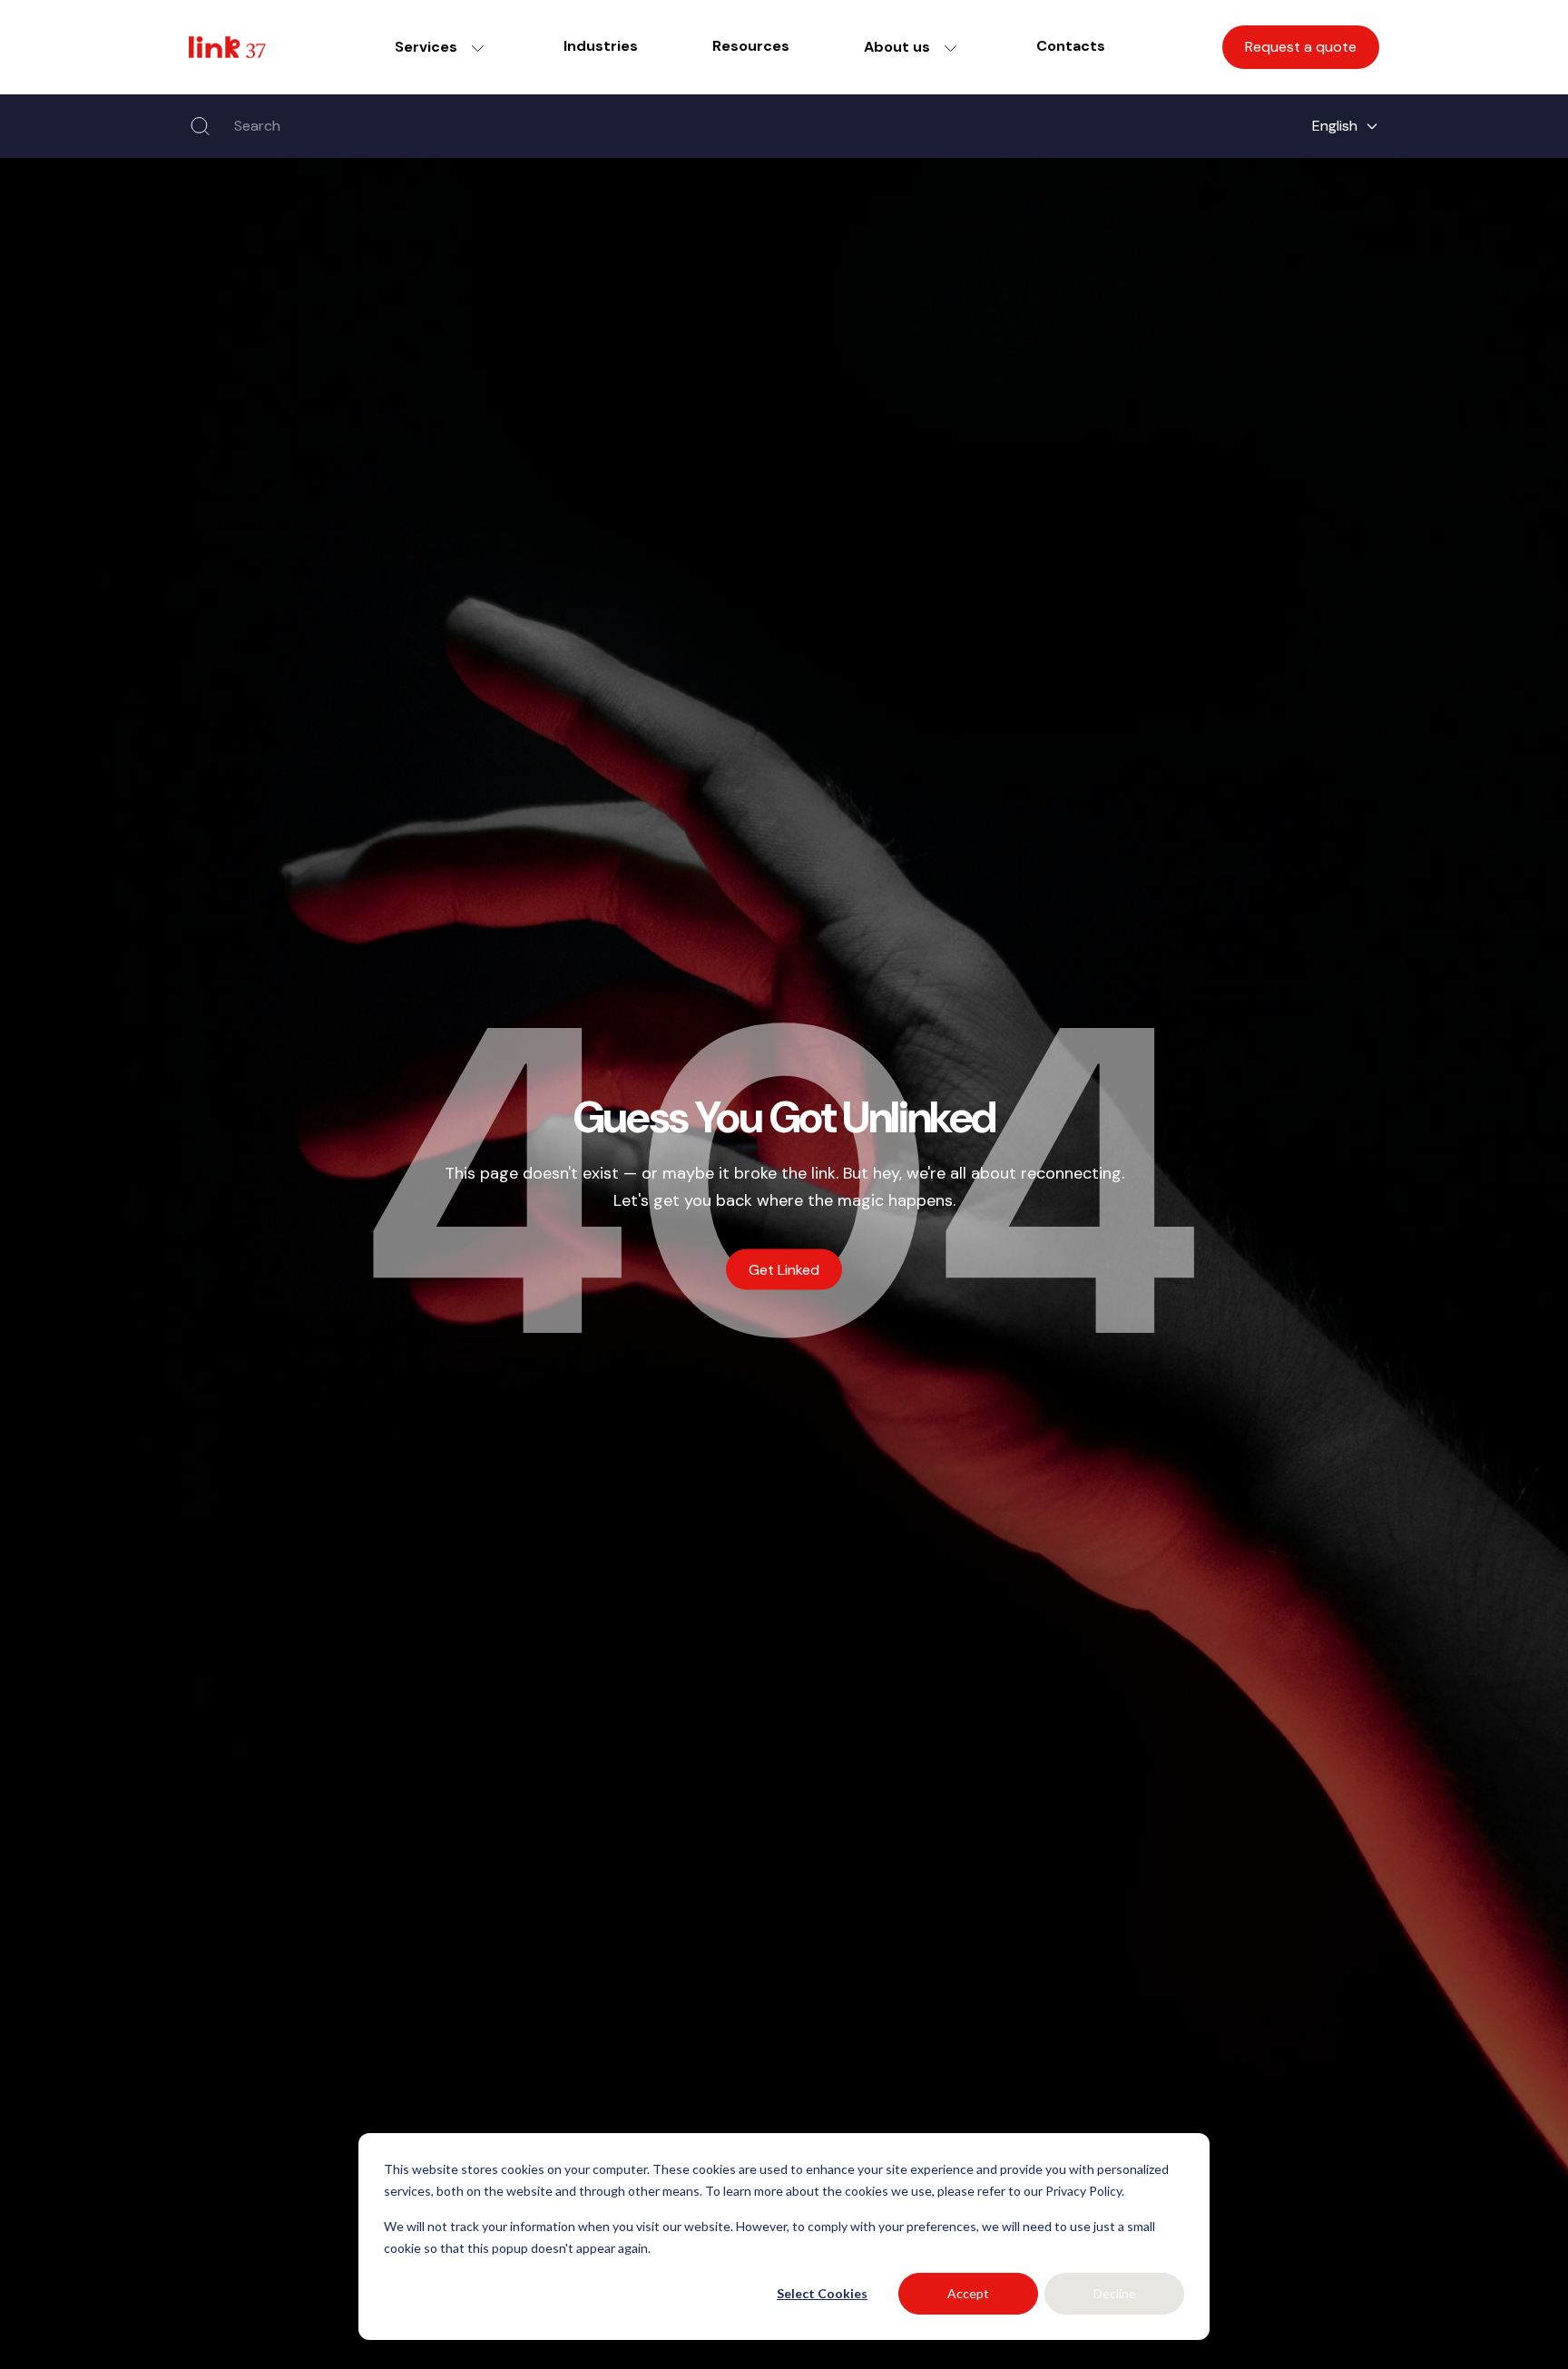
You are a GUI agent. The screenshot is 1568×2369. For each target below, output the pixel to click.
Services (426, 47)
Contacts (1071, 46)
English (1335, 126)
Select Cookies (822, 2293)
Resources (751, 46)
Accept (968, 2293)
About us (897, 47)
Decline (1115, 2293)
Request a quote (1301, 47)
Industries (601, 46)
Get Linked (784, 1269)
